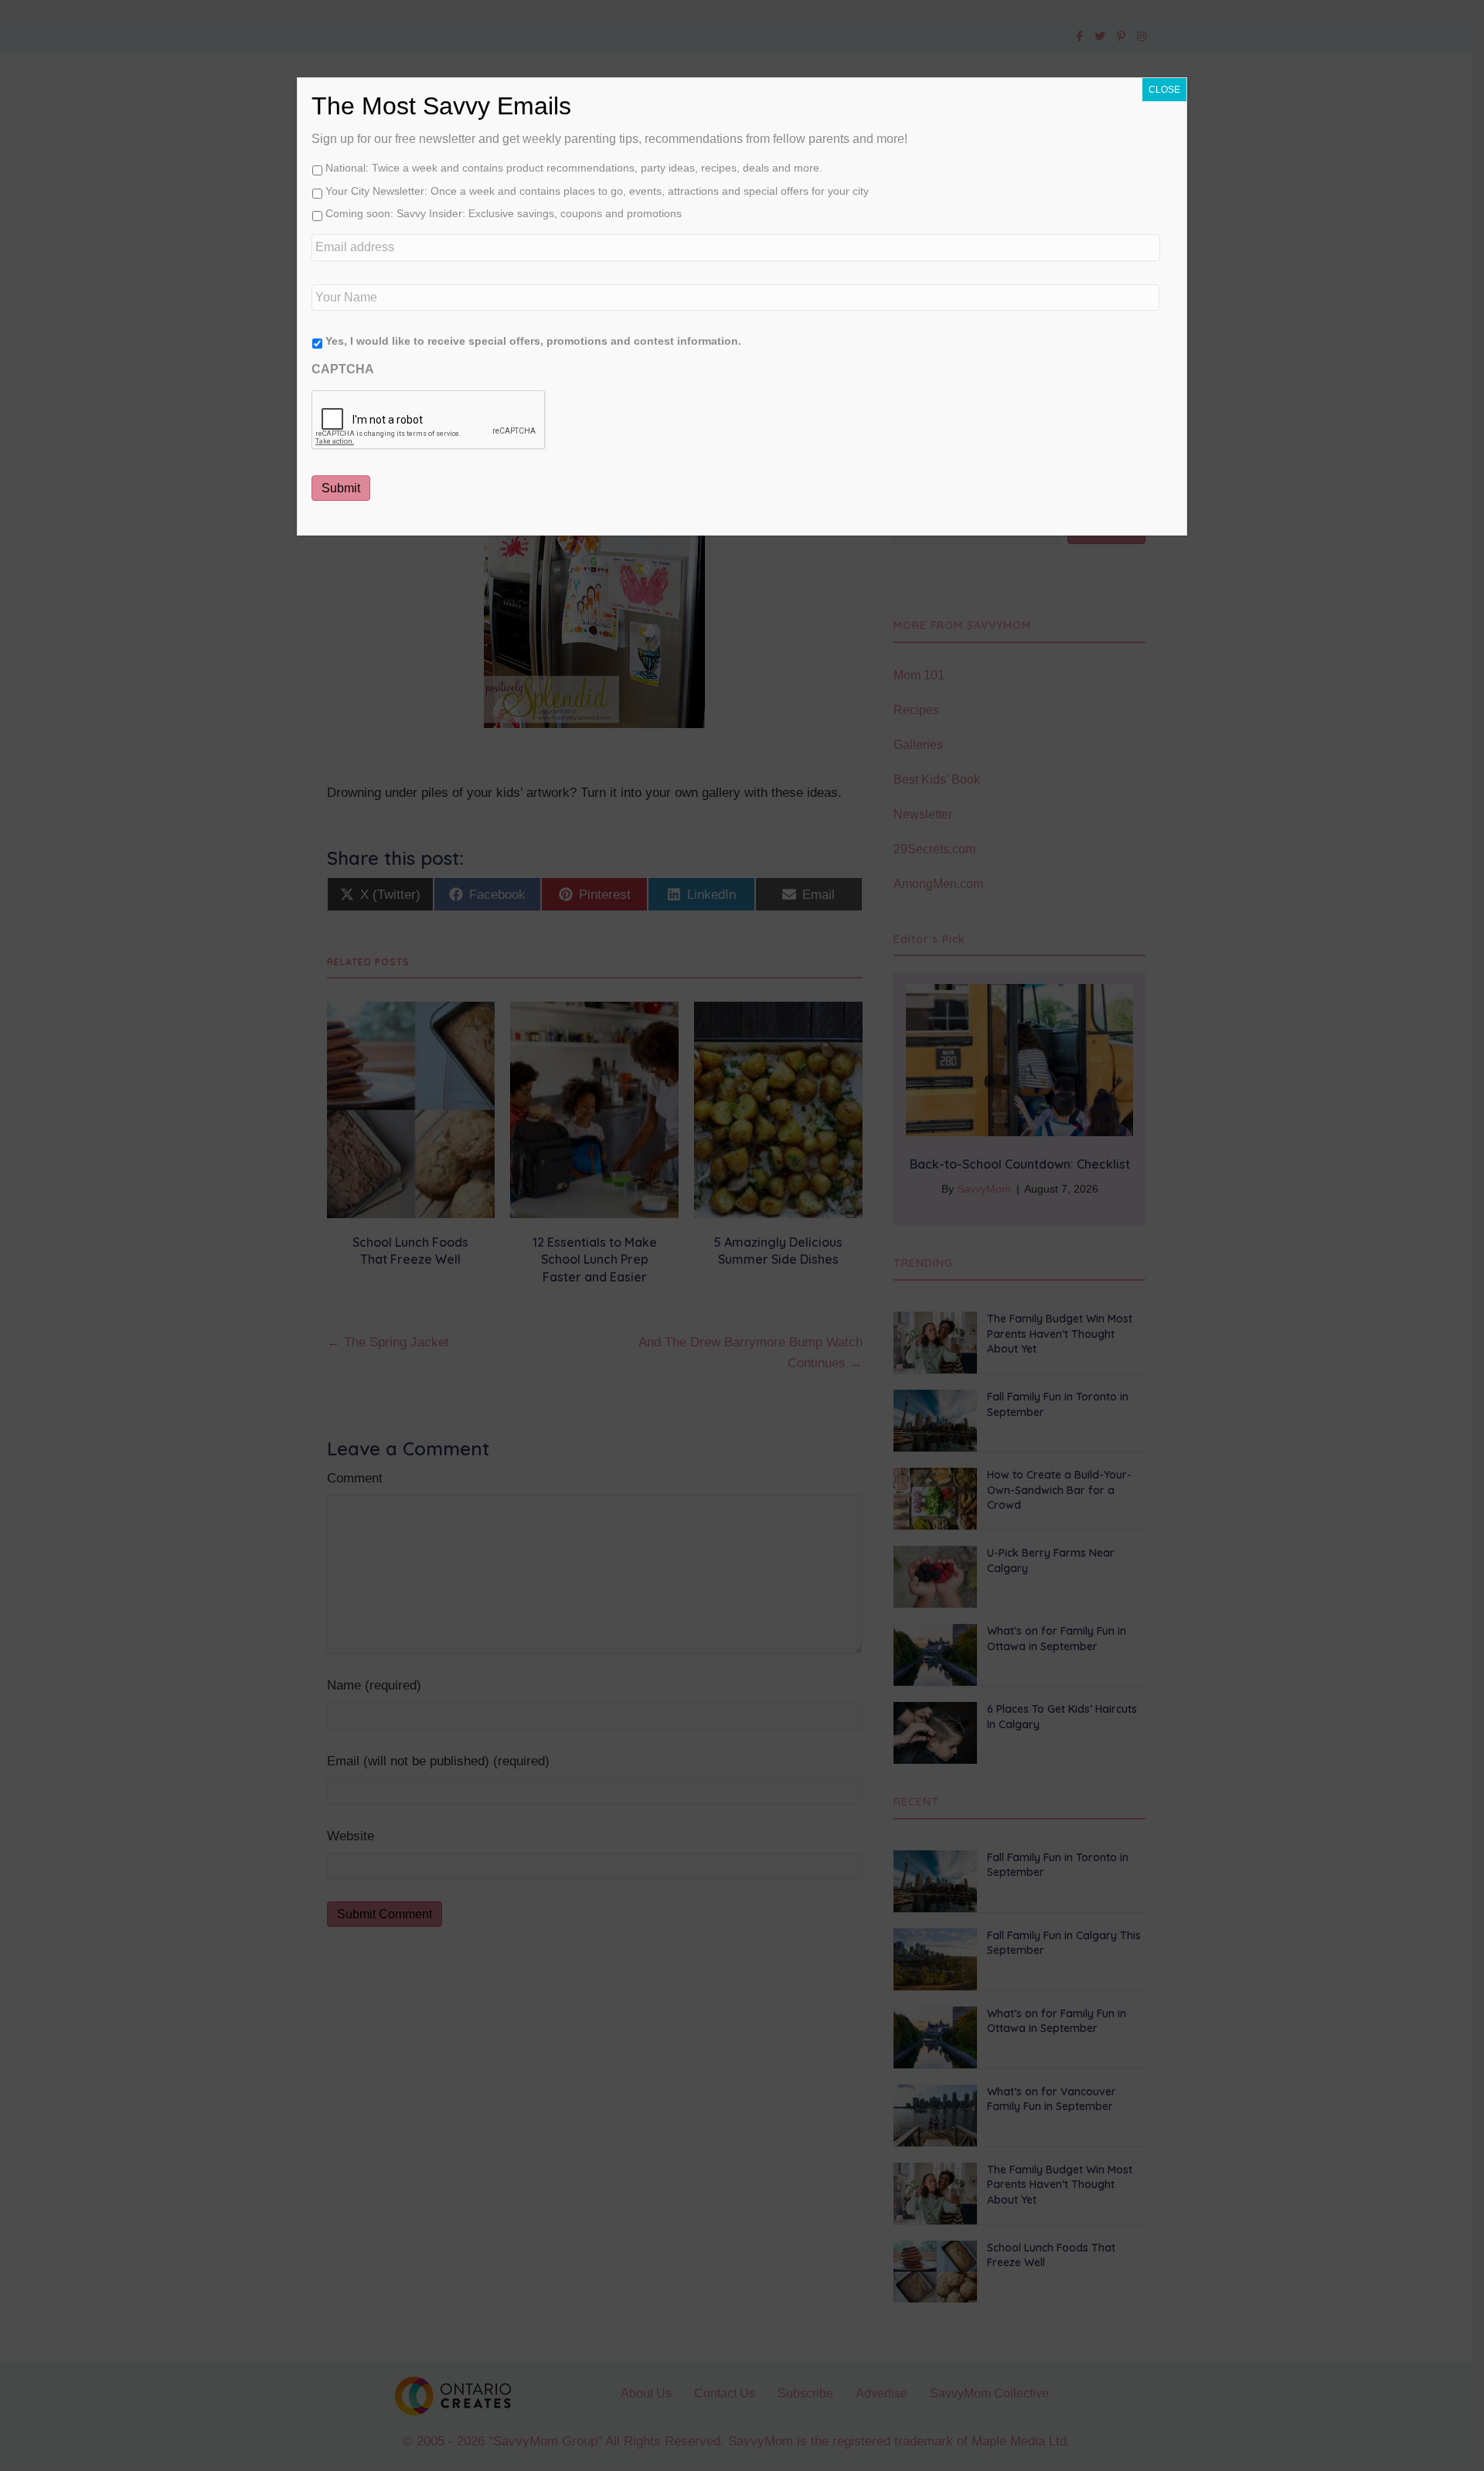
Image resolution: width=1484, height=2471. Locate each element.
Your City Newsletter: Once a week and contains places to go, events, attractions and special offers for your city (597, 191)
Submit (341, 488)
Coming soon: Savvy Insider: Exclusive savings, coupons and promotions (504, 213)
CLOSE (1164, 90)
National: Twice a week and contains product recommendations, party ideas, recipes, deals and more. (574, 168)
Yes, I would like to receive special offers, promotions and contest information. (533, 341)
